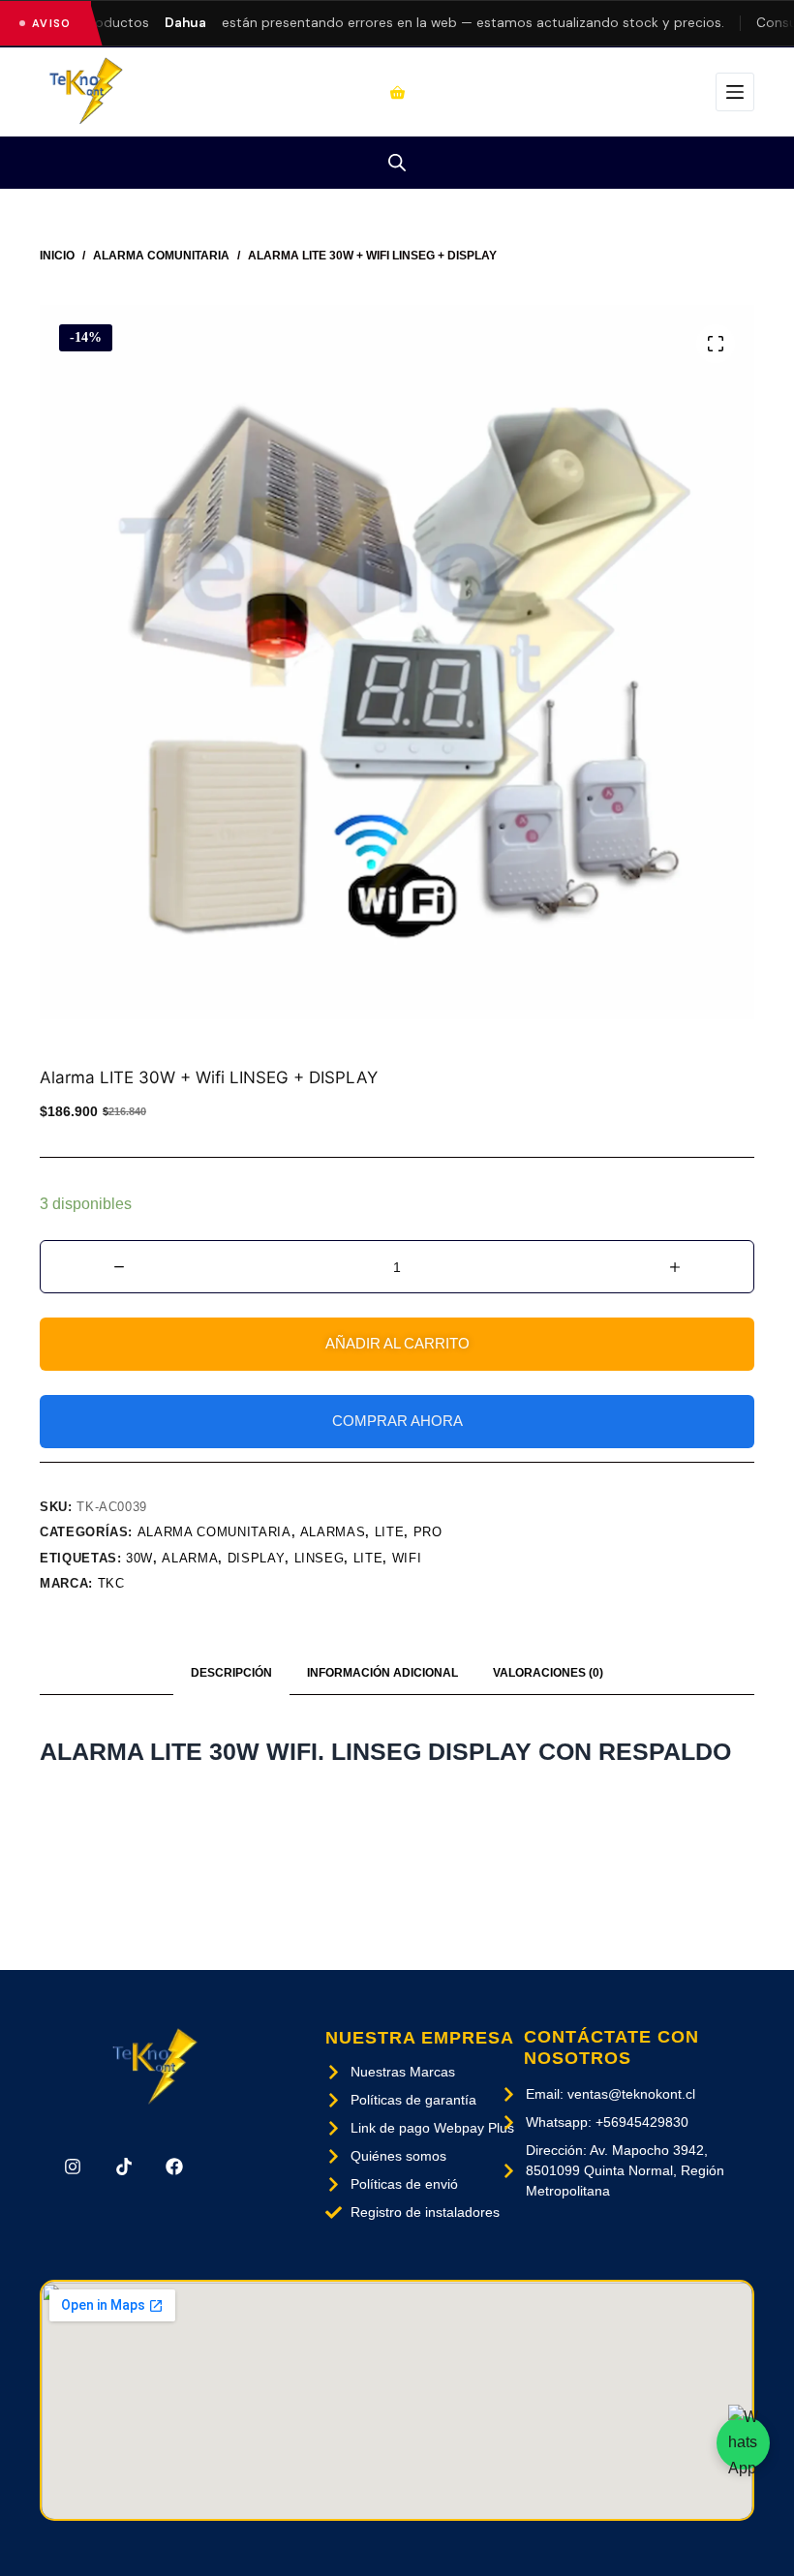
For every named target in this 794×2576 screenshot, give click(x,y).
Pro (428, 1532)
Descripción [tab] (231, 1673)
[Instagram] (73, 2167)
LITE (368, 1558)
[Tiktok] (123, 2167)
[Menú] (735, 92)
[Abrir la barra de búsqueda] (397, 163)
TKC (111, 1583)
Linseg (320, 1558)
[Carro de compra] (397, 92)
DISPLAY (257, 1558)
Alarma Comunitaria (214, 1532)
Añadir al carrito (397, 1343)
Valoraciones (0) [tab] (548, 1673)
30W (139, 1558)
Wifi (407, 1558)
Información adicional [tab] (382, 1673)
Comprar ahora (397, 1421)
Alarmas (333, 1532)
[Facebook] (174, 2167)
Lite (390, 1532)
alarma (190, 1558)
